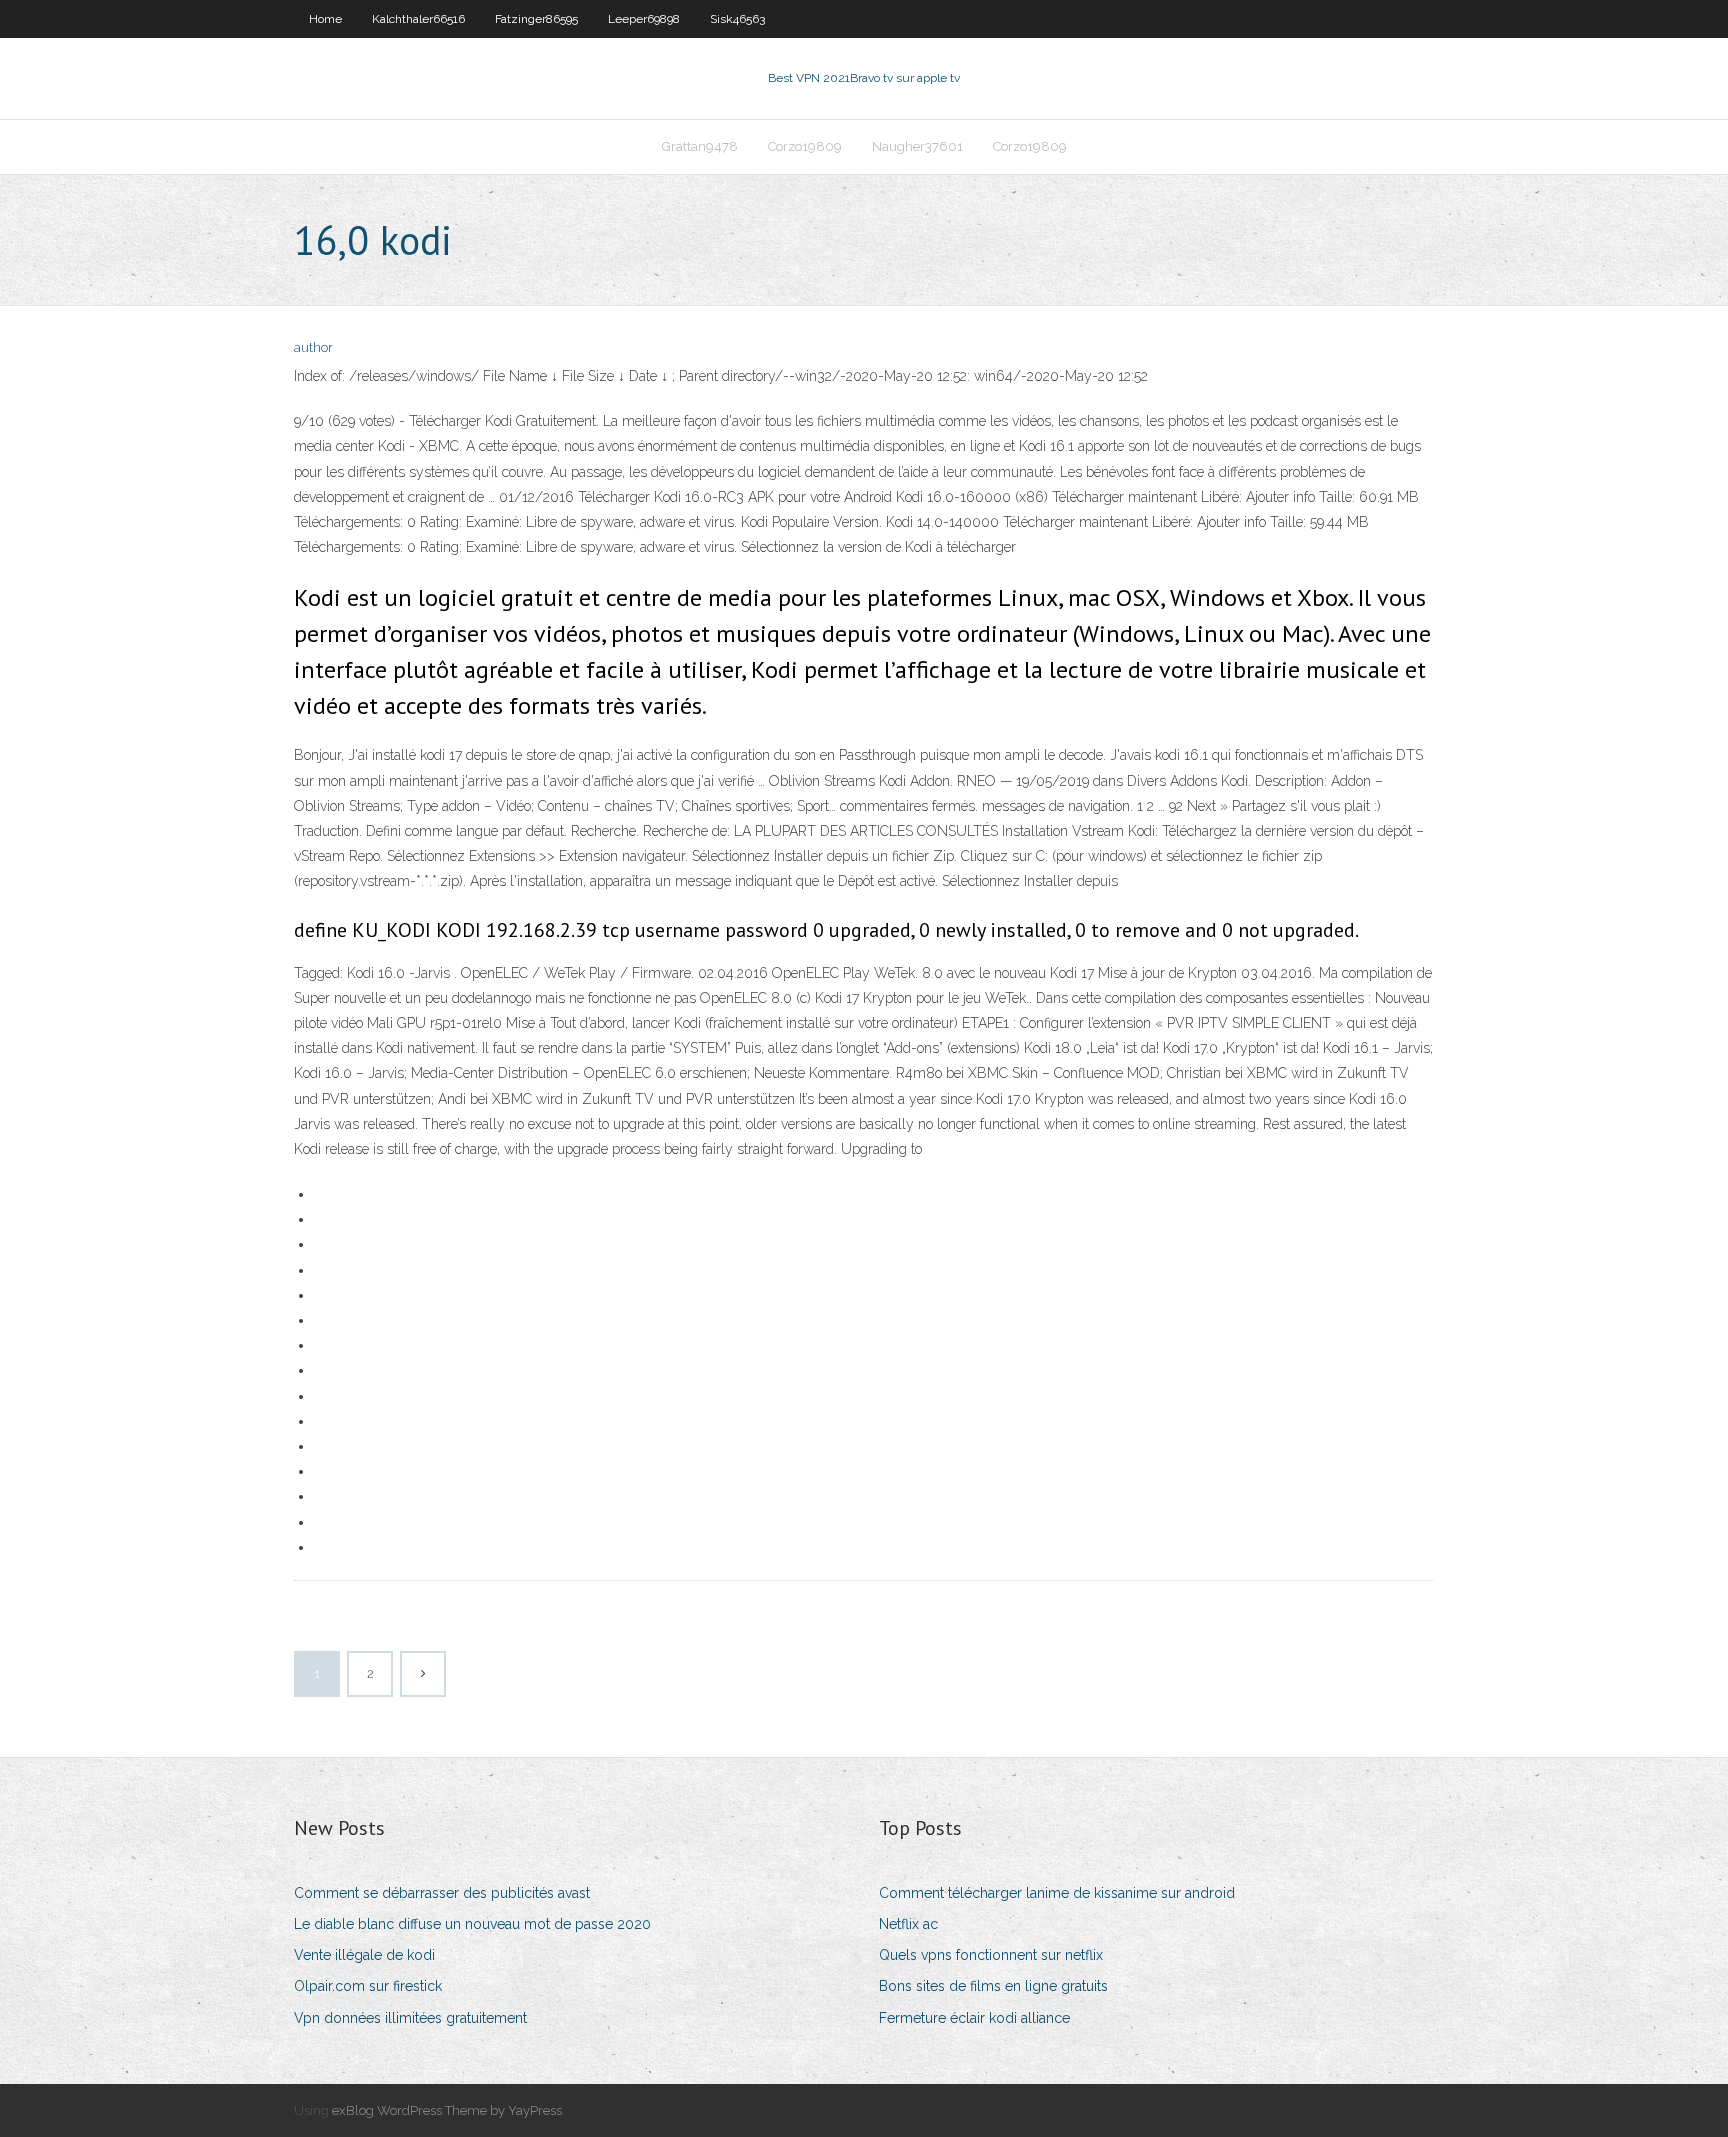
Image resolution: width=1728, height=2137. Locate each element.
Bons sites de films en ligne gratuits (993, 1986)
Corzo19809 (805, 146)
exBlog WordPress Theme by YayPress (447, 2110)
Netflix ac (908, 1924)
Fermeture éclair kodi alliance (974, 2018)
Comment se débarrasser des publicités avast (442, 1893)
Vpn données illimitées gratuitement (410, 2018)
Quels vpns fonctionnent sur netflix (991, 1955)
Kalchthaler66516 (418, 19)
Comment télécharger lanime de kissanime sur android (1057, 1893)
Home (325, 19)
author (313, 347)
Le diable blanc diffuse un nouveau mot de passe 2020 (472, 1924)
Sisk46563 (737, 19)
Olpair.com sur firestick (368, 1986)
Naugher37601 (917, 146)
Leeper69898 (644, 19)
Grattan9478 (700, 146)
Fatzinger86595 (536, 19)
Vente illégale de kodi (364, 1955)
